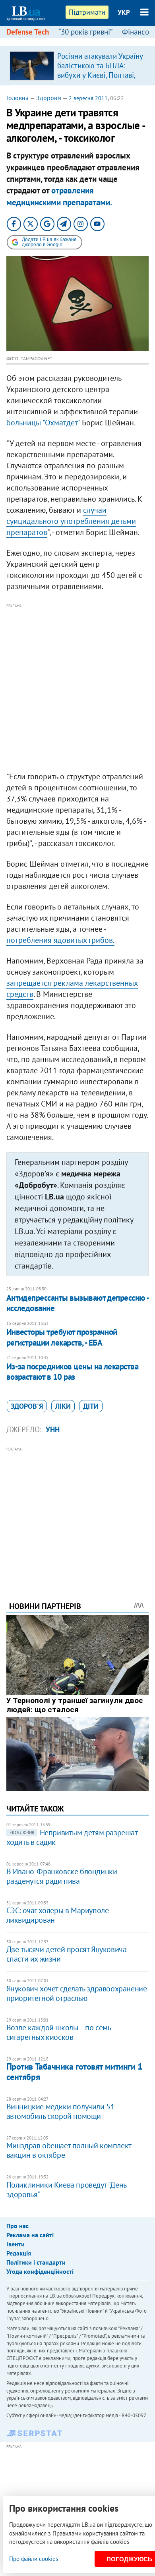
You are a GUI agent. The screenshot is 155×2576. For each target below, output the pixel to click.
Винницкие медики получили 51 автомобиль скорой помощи (61, 2111)
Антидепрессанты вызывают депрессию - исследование (77, 1303)
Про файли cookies (34, 2559)
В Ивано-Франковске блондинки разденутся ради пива (62, 1876)
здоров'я (27, 1406)
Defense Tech (28, 32)
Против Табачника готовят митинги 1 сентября (74, 2071)
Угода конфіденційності (40, 2271)
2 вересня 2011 (88, 98)
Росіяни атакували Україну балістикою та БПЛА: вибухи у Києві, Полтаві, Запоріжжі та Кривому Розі (100, 75)
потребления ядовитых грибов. (60, 940)
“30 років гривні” (85, 32)
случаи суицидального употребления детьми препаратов (71, 521)
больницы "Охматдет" (43, 423)
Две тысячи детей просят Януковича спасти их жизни (67, 1954)
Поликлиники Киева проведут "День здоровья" (66, 2190)
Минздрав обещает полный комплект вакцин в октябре (69, 2150)
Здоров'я (49, 98)
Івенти (15, 2244)
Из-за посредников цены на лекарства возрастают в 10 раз (73, 1372)
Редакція (19, 2253)
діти (91, 1406)
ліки (63, 1406)
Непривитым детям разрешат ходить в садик (72, 1837)
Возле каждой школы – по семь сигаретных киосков (59, 2032)
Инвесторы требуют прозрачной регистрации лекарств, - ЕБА (62, 1337)
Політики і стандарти (36, 2262)
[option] (78, 66)
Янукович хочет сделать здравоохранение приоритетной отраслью (77, 1993)
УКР (124, 12)
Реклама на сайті (30, 2235)
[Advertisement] (77, 688)
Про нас (17, 2226)
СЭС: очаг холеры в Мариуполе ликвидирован (58, 1915)
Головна (17, 98)
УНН (53, 1429)
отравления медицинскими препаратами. (59, 196)
